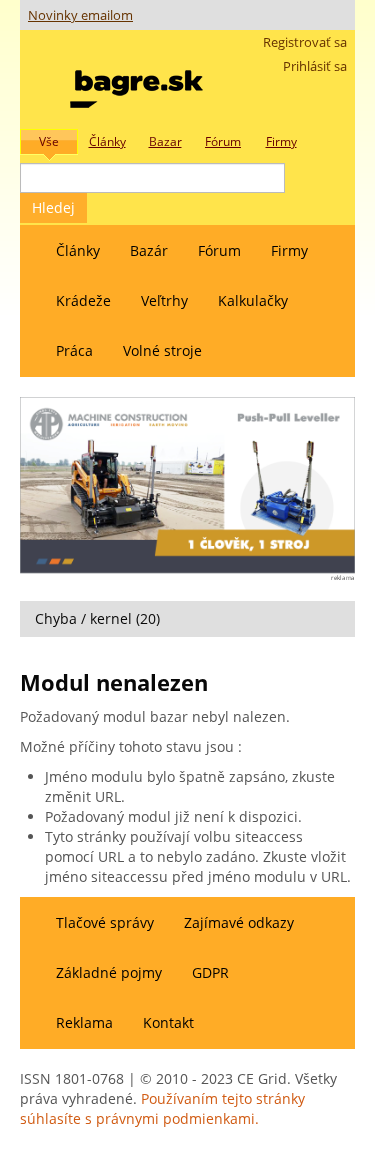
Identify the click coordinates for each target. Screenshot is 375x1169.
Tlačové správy (105, 922)
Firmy (289, 250)
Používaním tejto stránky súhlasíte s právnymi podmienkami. (162, 1108)
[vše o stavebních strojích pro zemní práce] (136, 84)
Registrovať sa (305, 42)
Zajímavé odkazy (239, 922)
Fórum (219, 250)
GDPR (210, 972)
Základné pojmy (109, 972)
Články (78, 250)
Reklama (84, 1022)
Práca (74, 350)
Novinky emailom (80, 15)
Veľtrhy (164, 300)
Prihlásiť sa (315, 66)
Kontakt (168, 1022)
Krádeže (83, 300)
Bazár (149, 250)
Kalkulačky (253, 300)
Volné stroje (162, 350)
